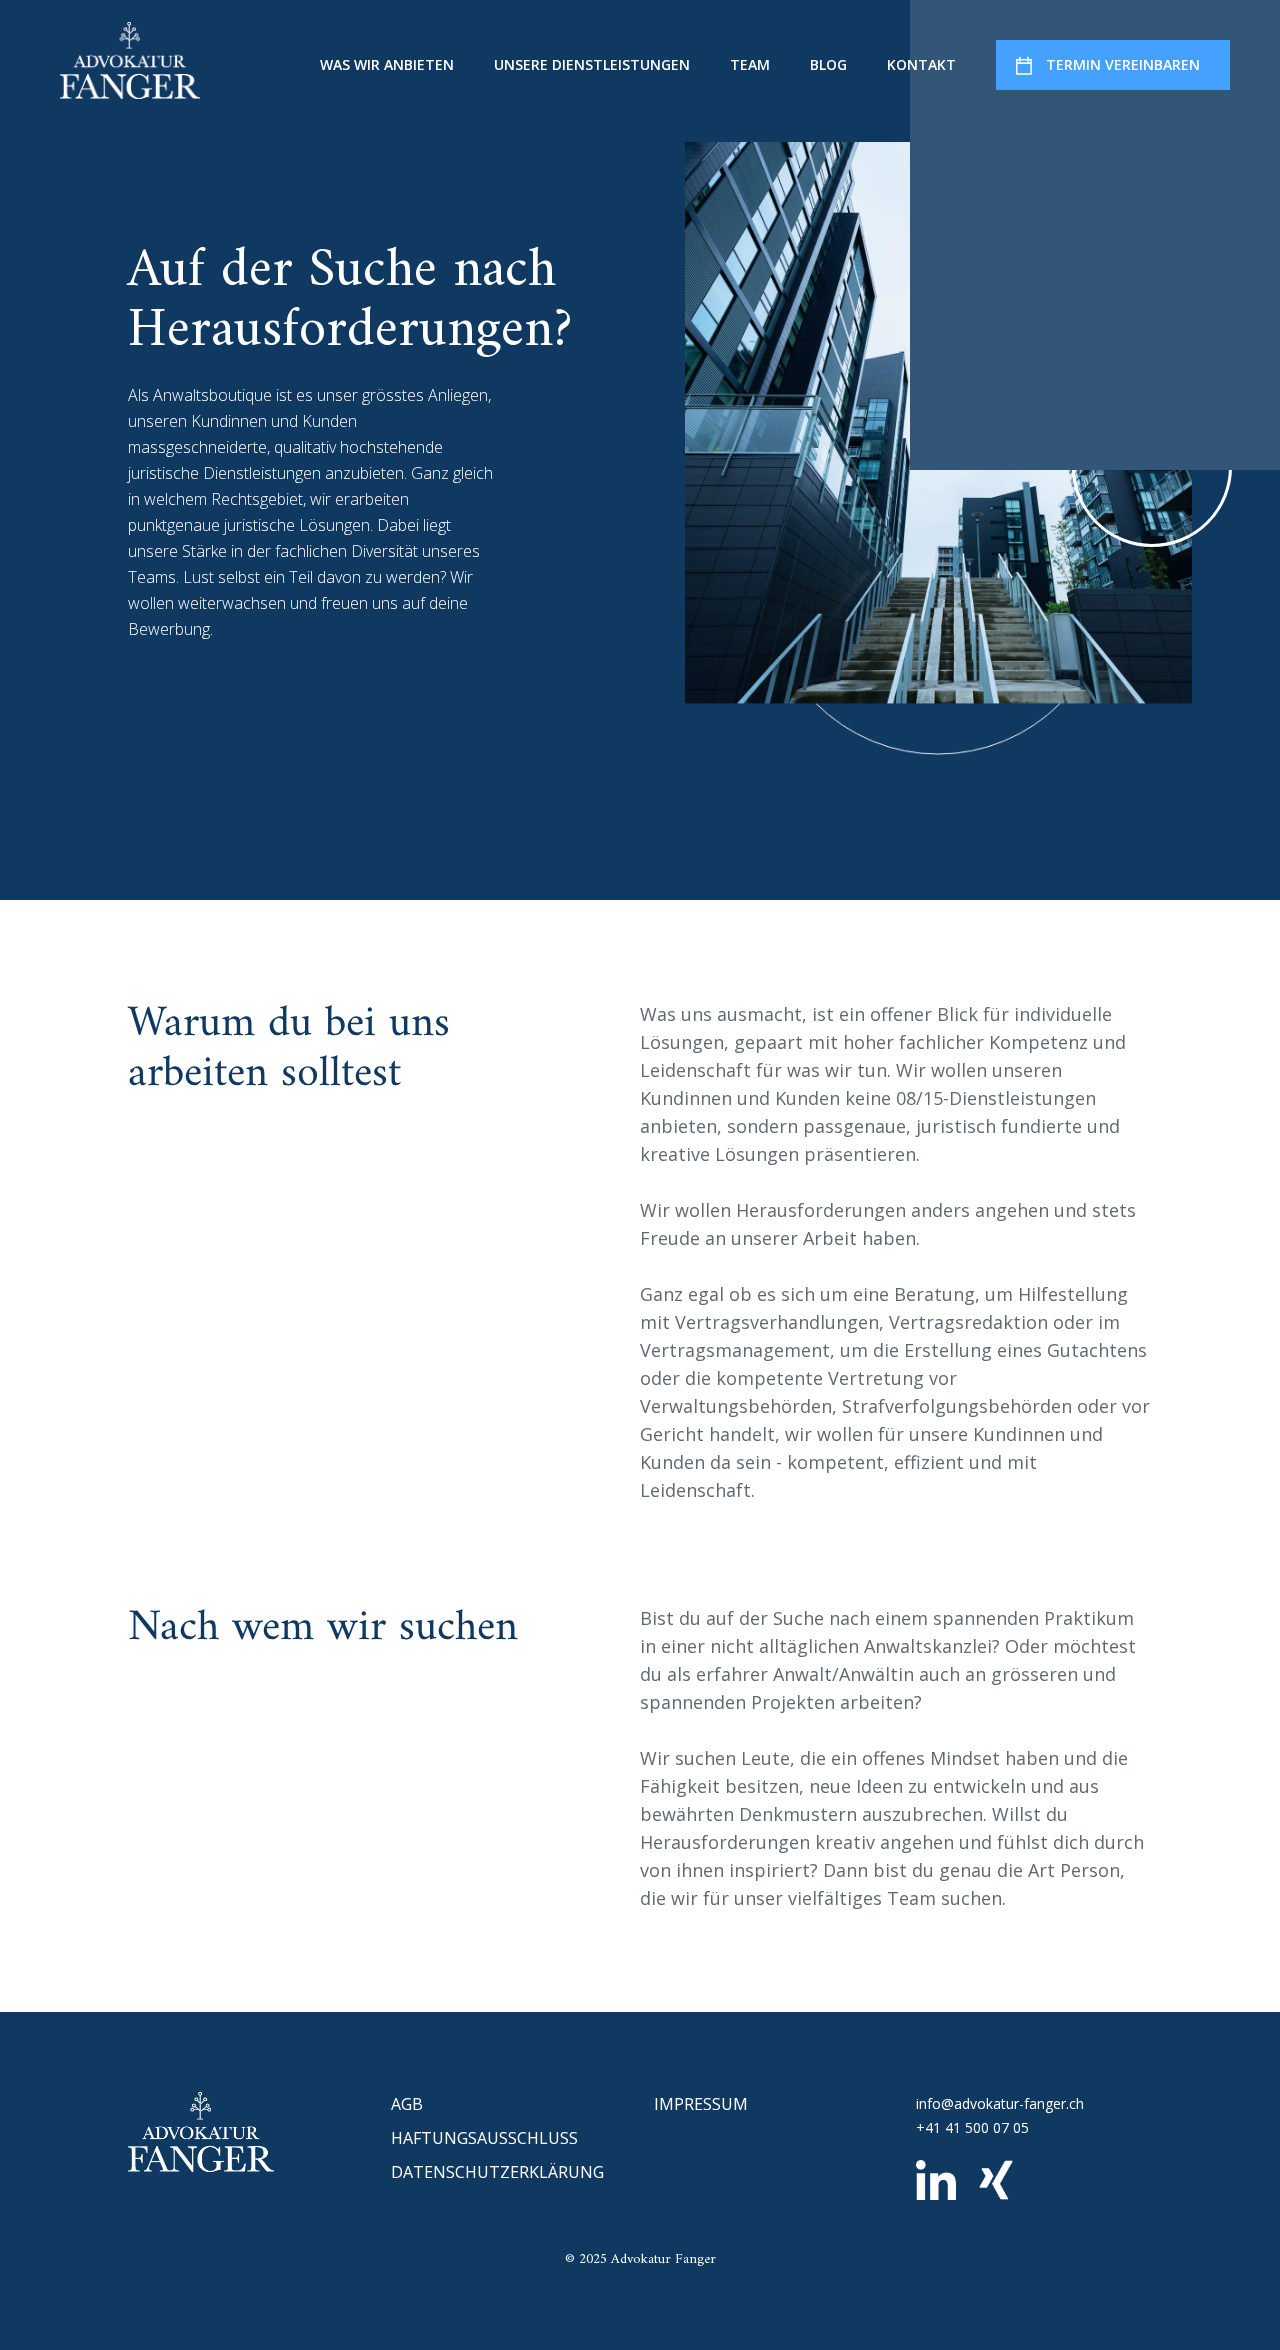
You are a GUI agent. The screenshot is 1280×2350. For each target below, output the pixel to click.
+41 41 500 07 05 (972, 2127)
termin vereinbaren (1123, 64)
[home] (130, 60)
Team (750, 64)
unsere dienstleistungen (592, 64)
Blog (828, 64)
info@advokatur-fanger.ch (1000, 2103)
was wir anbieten (387, 64)
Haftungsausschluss (484, 2138)
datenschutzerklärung (497, 2172)
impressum (701, 2104)
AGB (407, 2104)
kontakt (921, 64)
